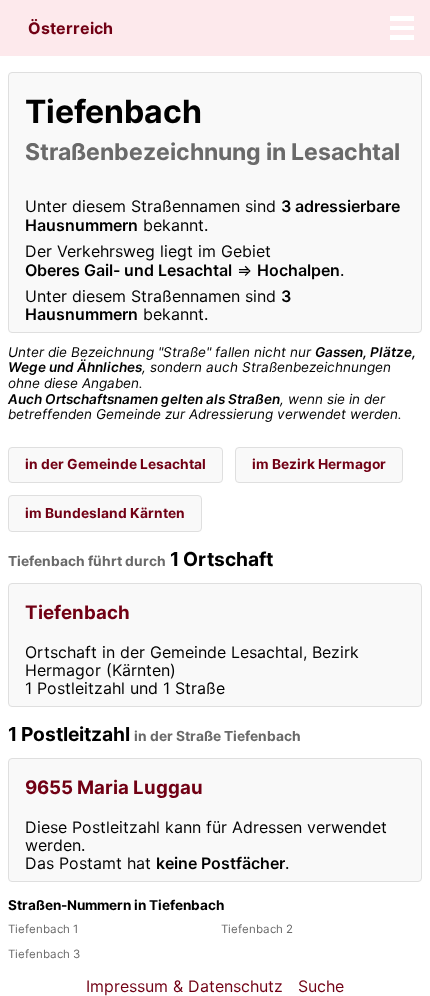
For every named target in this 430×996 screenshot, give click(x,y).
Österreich (70, 28)
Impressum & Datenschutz (184, 986)
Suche (321, 986)
